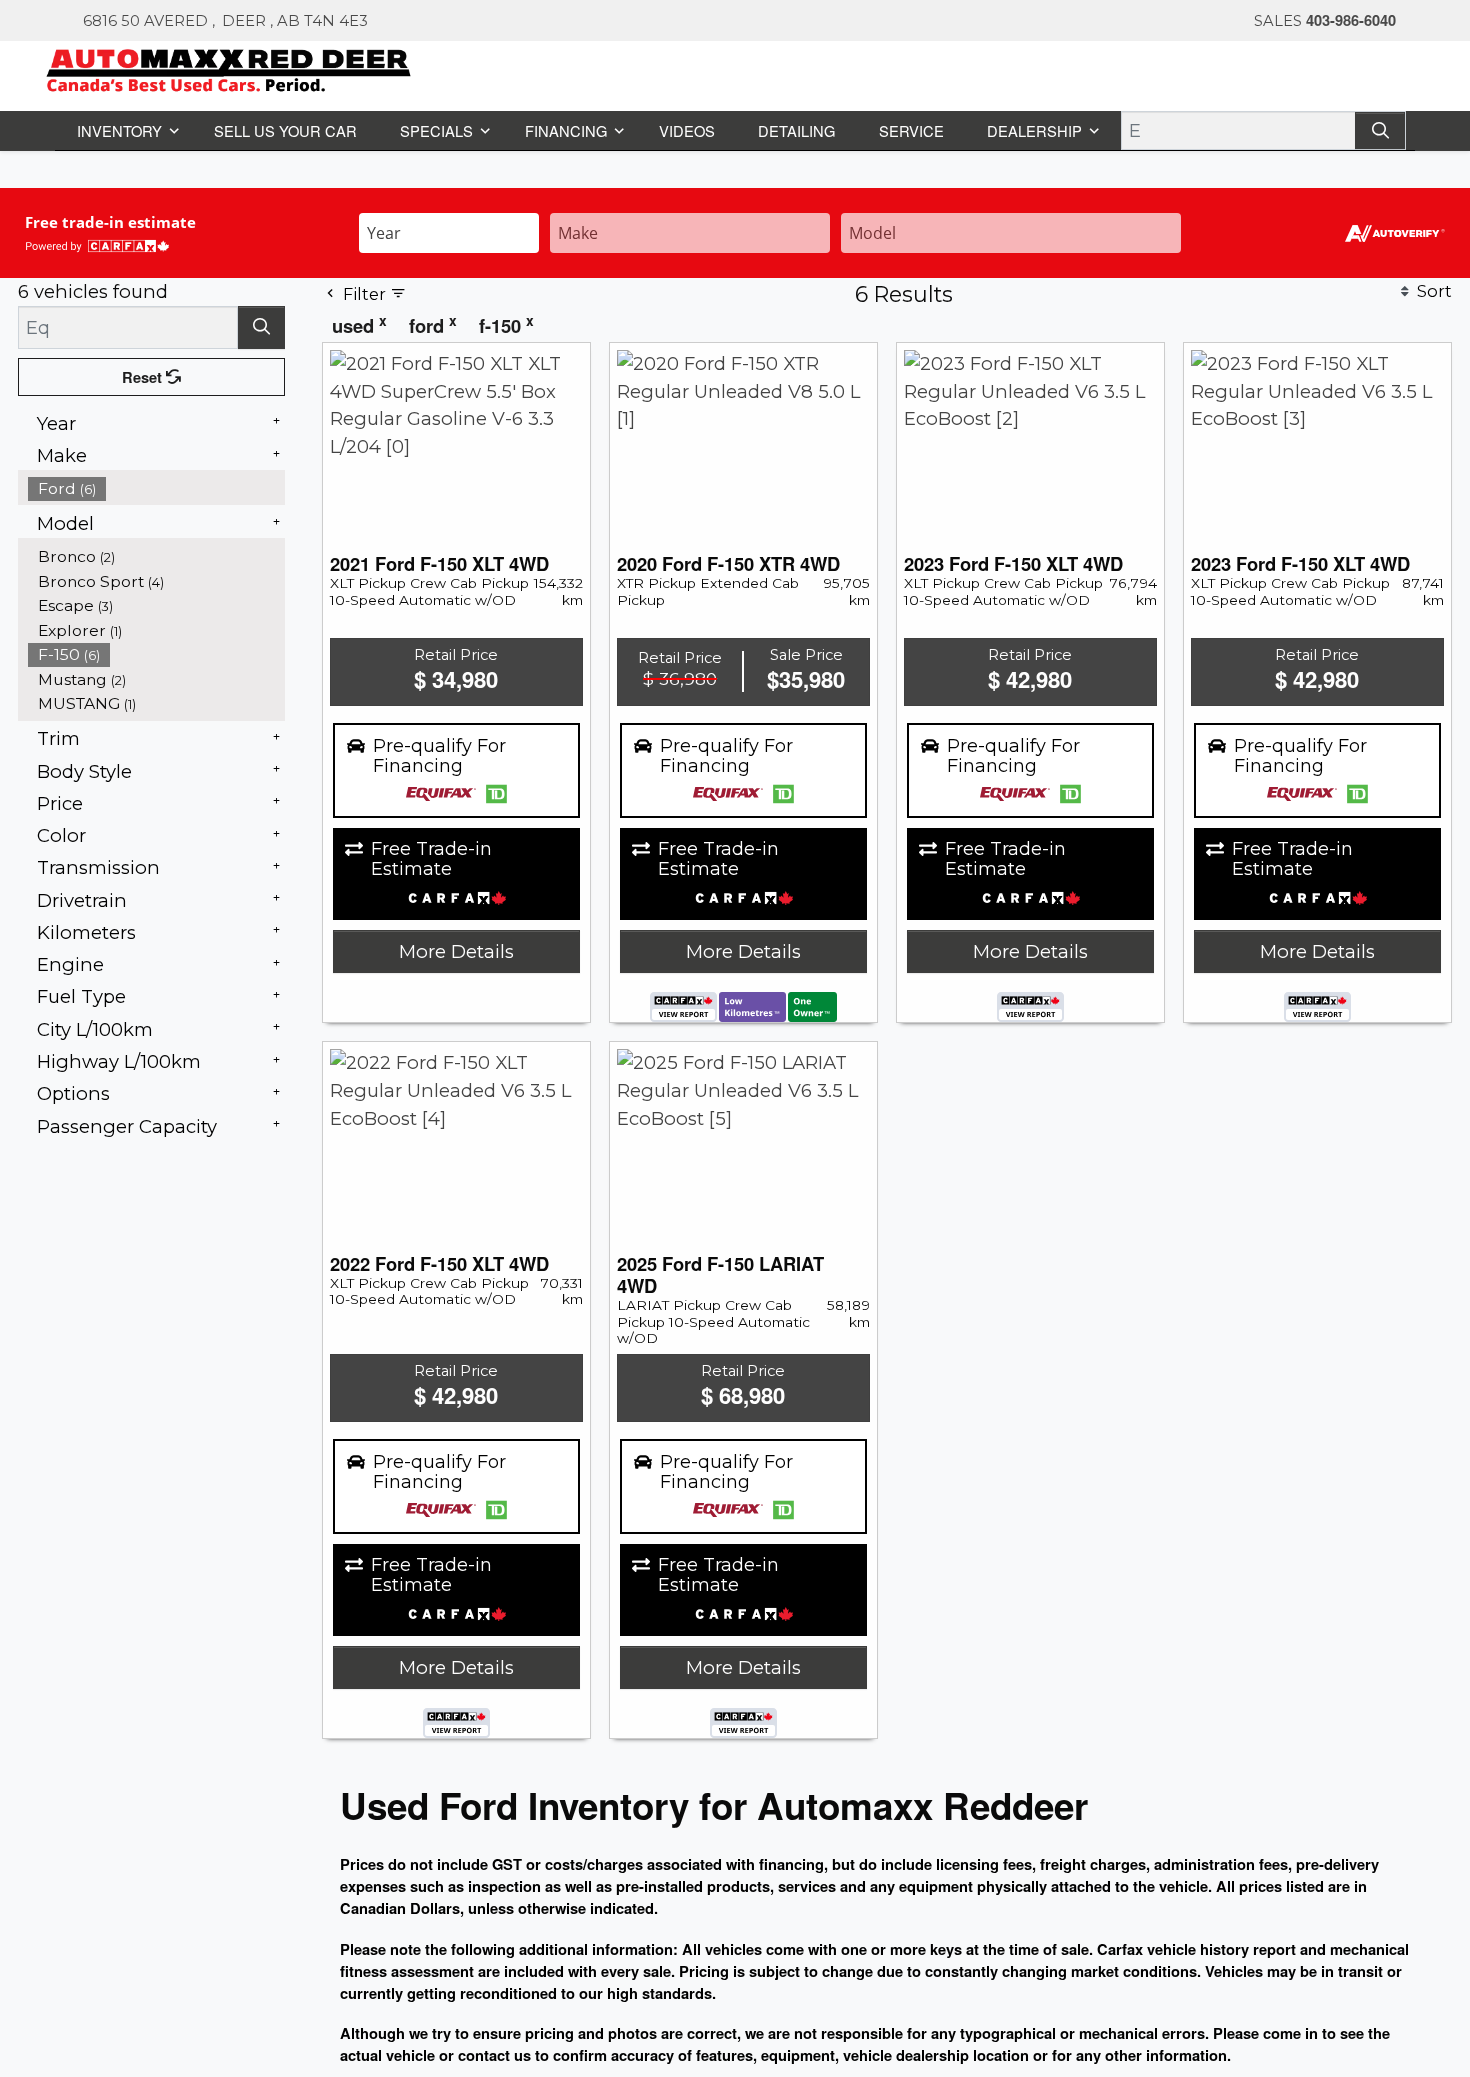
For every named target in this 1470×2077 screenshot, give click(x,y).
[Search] (1382, 129)
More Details (456, 950)
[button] (125, 129)
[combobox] (449, 230)
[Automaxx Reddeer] (229, 67)
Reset (144, 376)
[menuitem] (157, 487)
